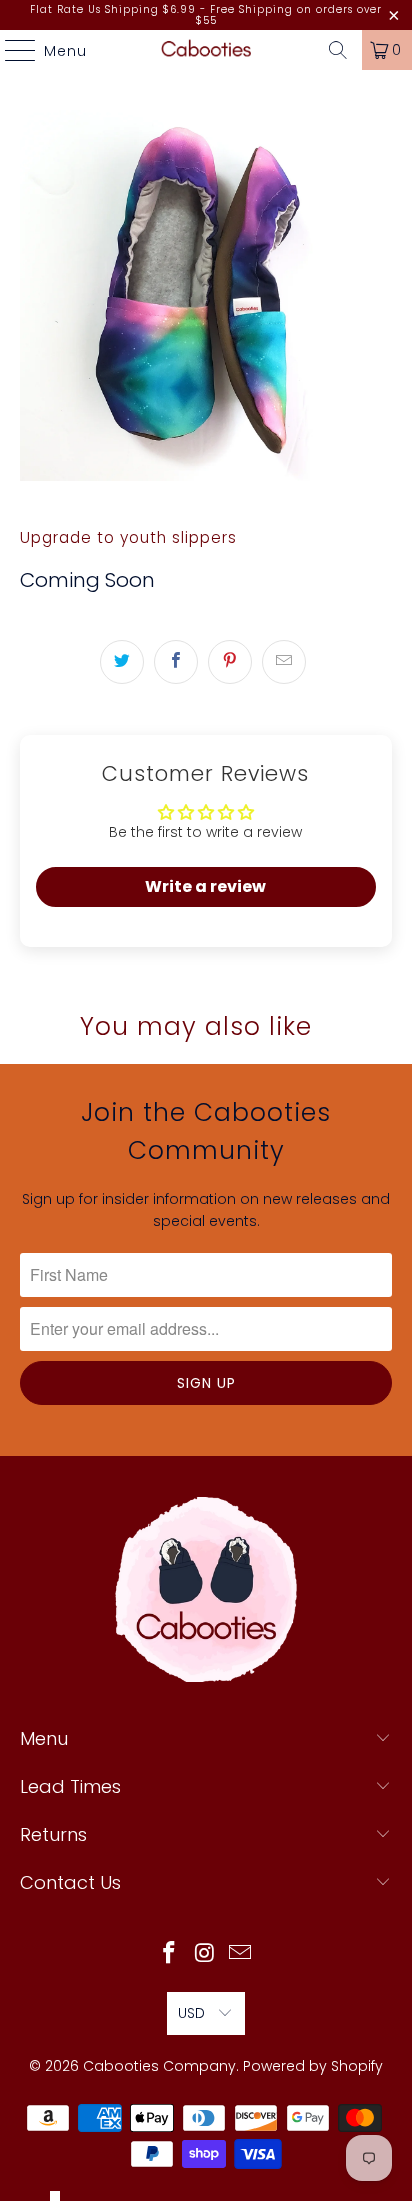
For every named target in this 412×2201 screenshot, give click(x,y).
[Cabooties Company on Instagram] (205, 1954)
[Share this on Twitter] (122, 662)
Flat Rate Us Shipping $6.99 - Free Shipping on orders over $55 (206, 15)
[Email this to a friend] (284, 662)
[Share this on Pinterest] (230, 662)
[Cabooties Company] (206, 50)
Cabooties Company (159, 2066)
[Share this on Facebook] (176, 662)
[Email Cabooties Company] (241, 1954)
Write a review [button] (205, 886)
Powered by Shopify (313, 2066)
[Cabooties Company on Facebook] (169, 1954)
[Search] (338, 50)
